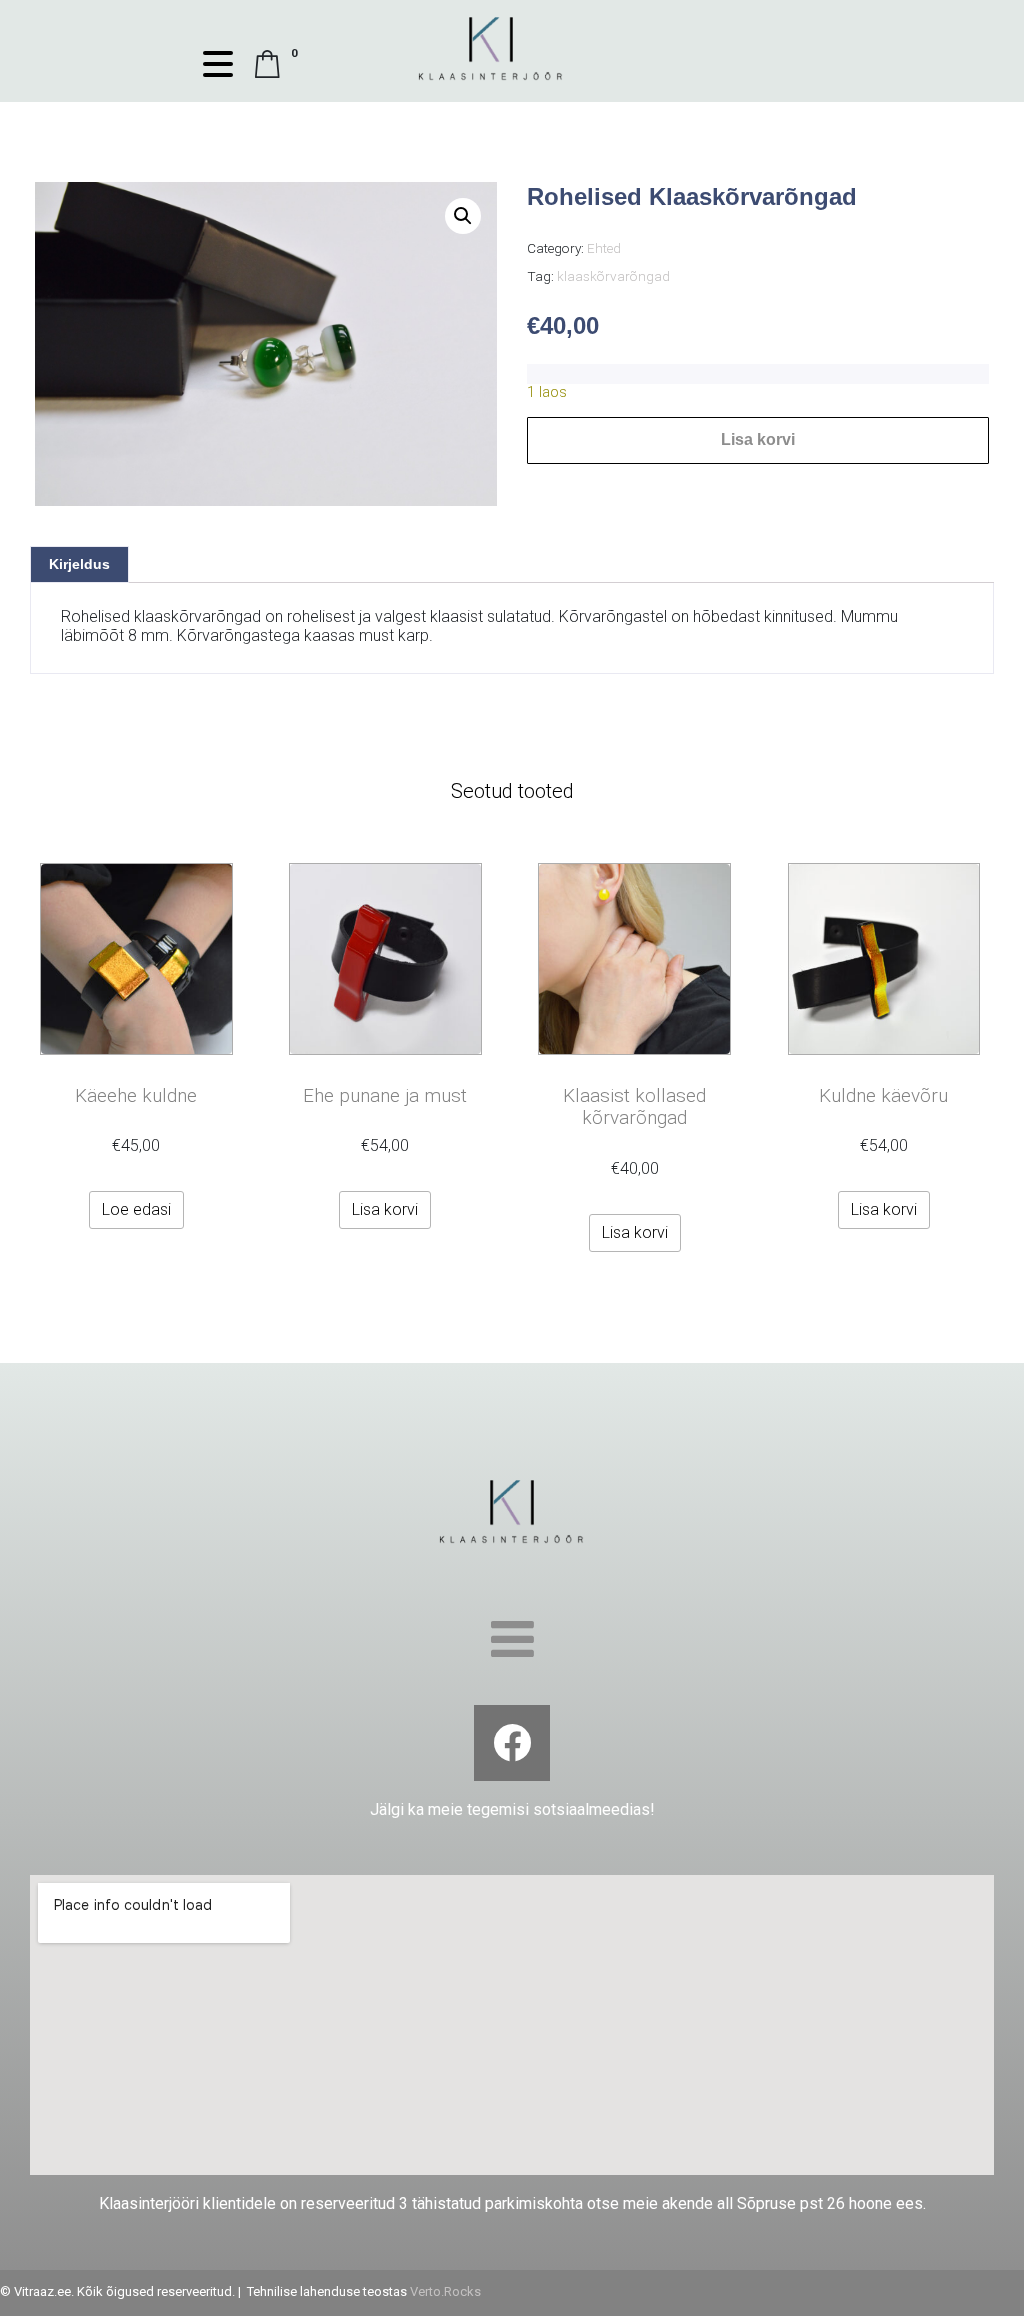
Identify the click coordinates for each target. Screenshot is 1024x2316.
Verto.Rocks (445, 2291)
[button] (463, 216)
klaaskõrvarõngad (613, 276)
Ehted (604, 248)
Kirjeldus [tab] (79, 564)
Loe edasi (136, 1209)
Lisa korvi (758, 439)
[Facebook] (512, 1743)
